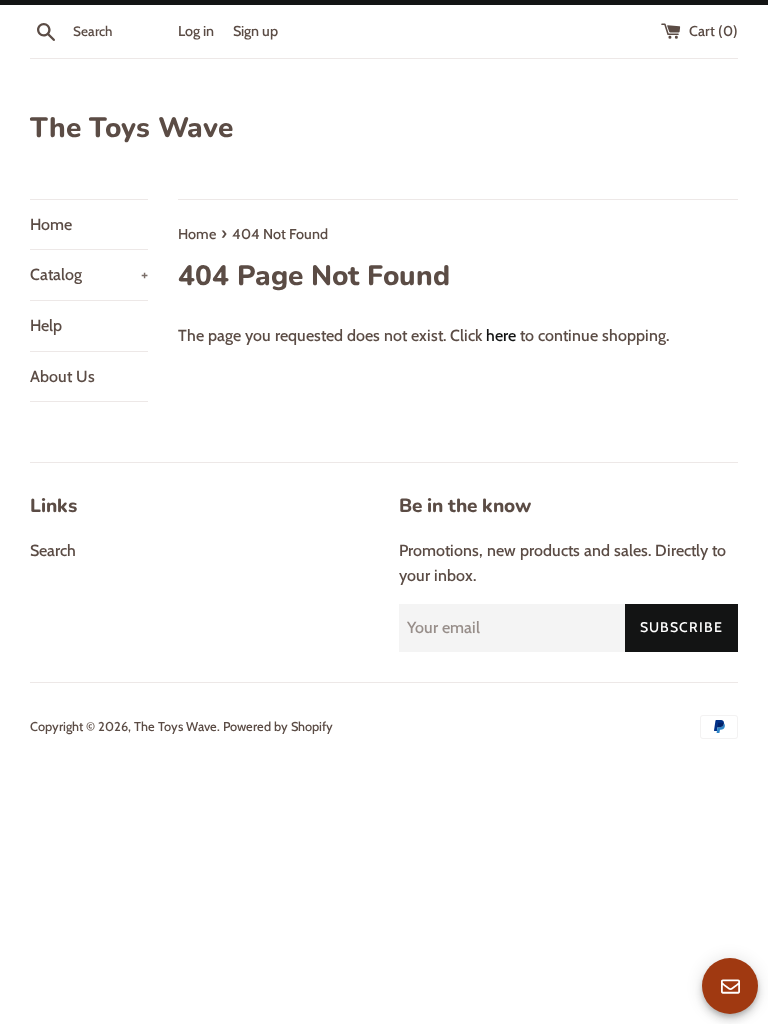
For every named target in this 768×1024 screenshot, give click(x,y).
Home (51, 224)
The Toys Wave (131, 128)
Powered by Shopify (278, 726)
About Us (62, 376)
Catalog (89, 274)
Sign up (255, 31)
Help (46, 325)
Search (53, 550)
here (501, 335)
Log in (196, 31)
